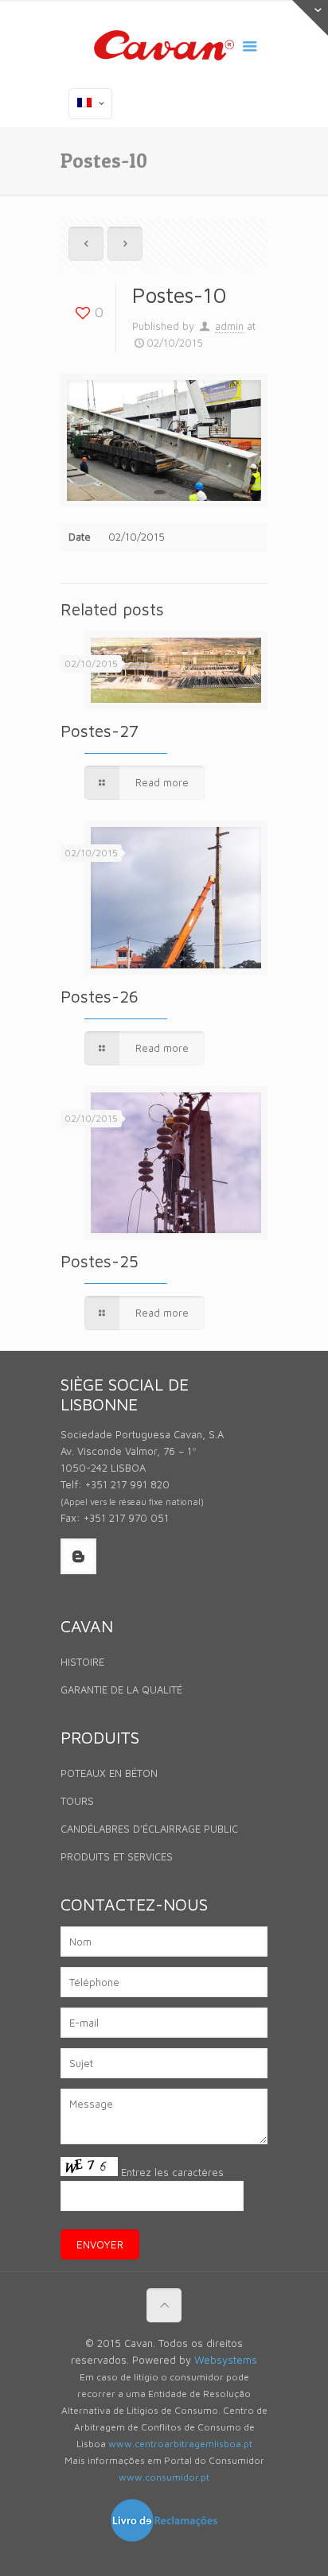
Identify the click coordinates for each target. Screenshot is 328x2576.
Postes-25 (100, 1261)
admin (229, 326)
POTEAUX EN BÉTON (109, 1773)
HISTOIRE (82, 1662)
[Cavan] (164, 48)
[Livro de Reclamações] (164, 2539)
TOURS (77, 1801)
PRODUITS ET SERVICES (117, 1856)
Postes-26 (100, 996)
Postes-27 (100, 731)
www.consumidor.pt (164, 2477)
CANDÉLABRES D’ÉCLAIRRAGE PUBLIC (149, 1829)
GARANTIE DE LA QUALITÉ (121, 1690)
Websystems (226, 2360)
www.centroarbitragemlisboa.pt (180, 2444)
